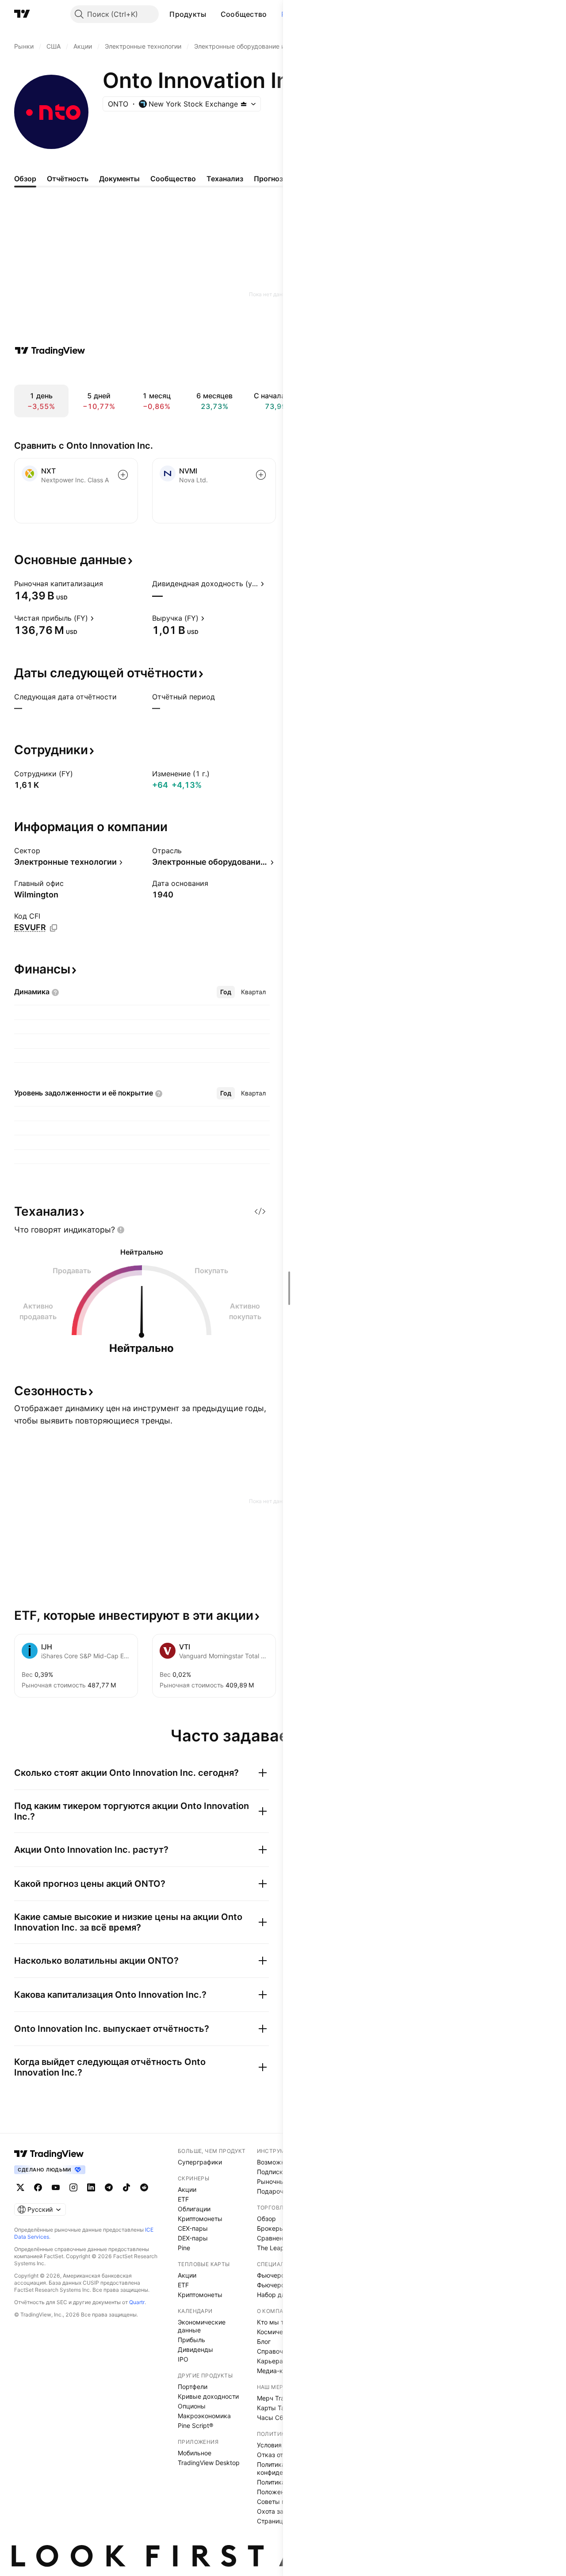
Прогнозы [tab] (271, 179)
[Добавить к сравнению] (123, 475)
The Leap (271, 2248)
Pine (184, 2248)
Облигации (194, 2209)
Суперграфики (200, 2162)
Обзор (266, 2219)
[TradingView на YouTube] (56, 2187)
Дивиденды (195, 2349)
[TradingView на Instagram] (73, 2187)
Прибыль (191, 2340)
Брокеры (271, 2228)
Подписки (272, 2172)
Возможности (278, 2162)
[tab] (226, 992)
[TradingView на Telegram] (109, 2187)
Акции (187, 2189)
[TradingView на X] (20, 2187)
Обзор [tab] (25, 179)
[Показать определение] (109, 584)
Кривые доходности (208, 2396)
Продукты (188, 14)
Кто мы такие (277, 2322)
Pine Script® (195, 2425)
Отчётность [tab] (68, 179)
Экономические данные (202, 2326)
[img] (244, 104)
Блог (264, 2341)
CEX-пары (193, 2228)
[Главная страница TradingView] (22, 14)
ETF (183, 2199)
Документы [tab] (119, 179)
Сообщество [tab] (173, 179)
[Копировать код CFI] (54, 928)
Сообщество (244, 14)
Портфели (193, 2387)
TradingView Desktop (209, 2463)
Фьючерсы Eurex (282, 2285)
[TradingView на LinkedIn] (91, 2187)
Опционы (192, 2406)
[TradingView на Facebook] (38, 2187)
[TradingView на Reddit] (144, 2187)
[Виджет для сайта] (260, 1211)
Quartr (137, 2302)
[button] (213, 14)
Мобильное (195, 2453)
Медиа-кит (273, 2371)
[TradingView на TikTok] (126, 2187)
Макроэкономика (204, 2416)
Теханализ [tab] (225, 179)
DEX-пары (193, 2238)
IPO (183, 2359)
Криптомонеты (200, 2219)
